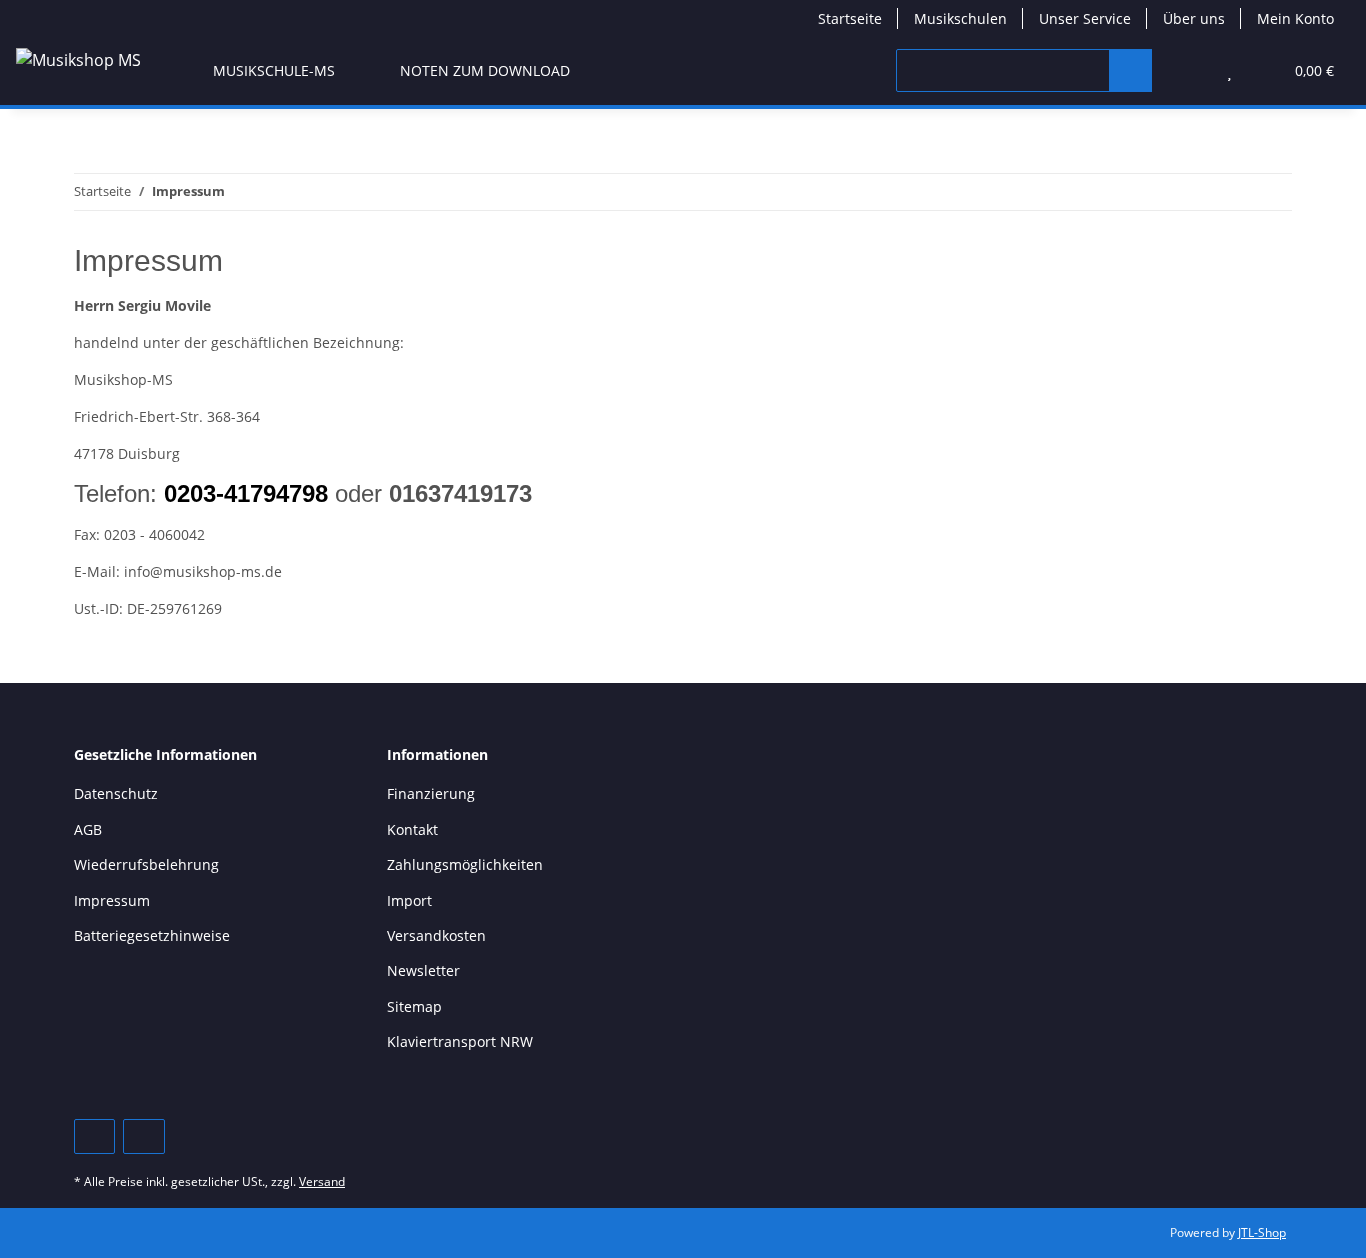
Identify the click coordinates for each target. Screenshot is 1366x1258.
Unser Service (1085, 18)
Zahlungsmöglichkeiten (465, 864)
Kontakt (412, 829)
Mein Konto (1295, 18)
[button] (1189, 70)
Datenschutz (116, 793)
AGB (88, 829)
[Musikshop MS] (78, 59)
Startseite (850, 18)
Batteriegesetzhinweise (152, 935)
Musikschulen (960, 18)
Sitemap (414, 1006)
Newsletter (423, 970)
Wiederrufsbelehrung (146, 864)
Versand (322, 1181)
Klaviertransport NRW (460, 1041)
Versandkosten (436, 935)
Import (409, 900)
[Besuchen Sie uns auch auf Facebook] (94, 1136)
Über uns (1194, 18)
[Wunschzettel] (1229, 70)
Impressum (112, 900)
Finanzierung (431, 793)
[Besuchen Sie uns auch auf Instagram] (143, 1136)
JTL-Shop (1262, 1232)
